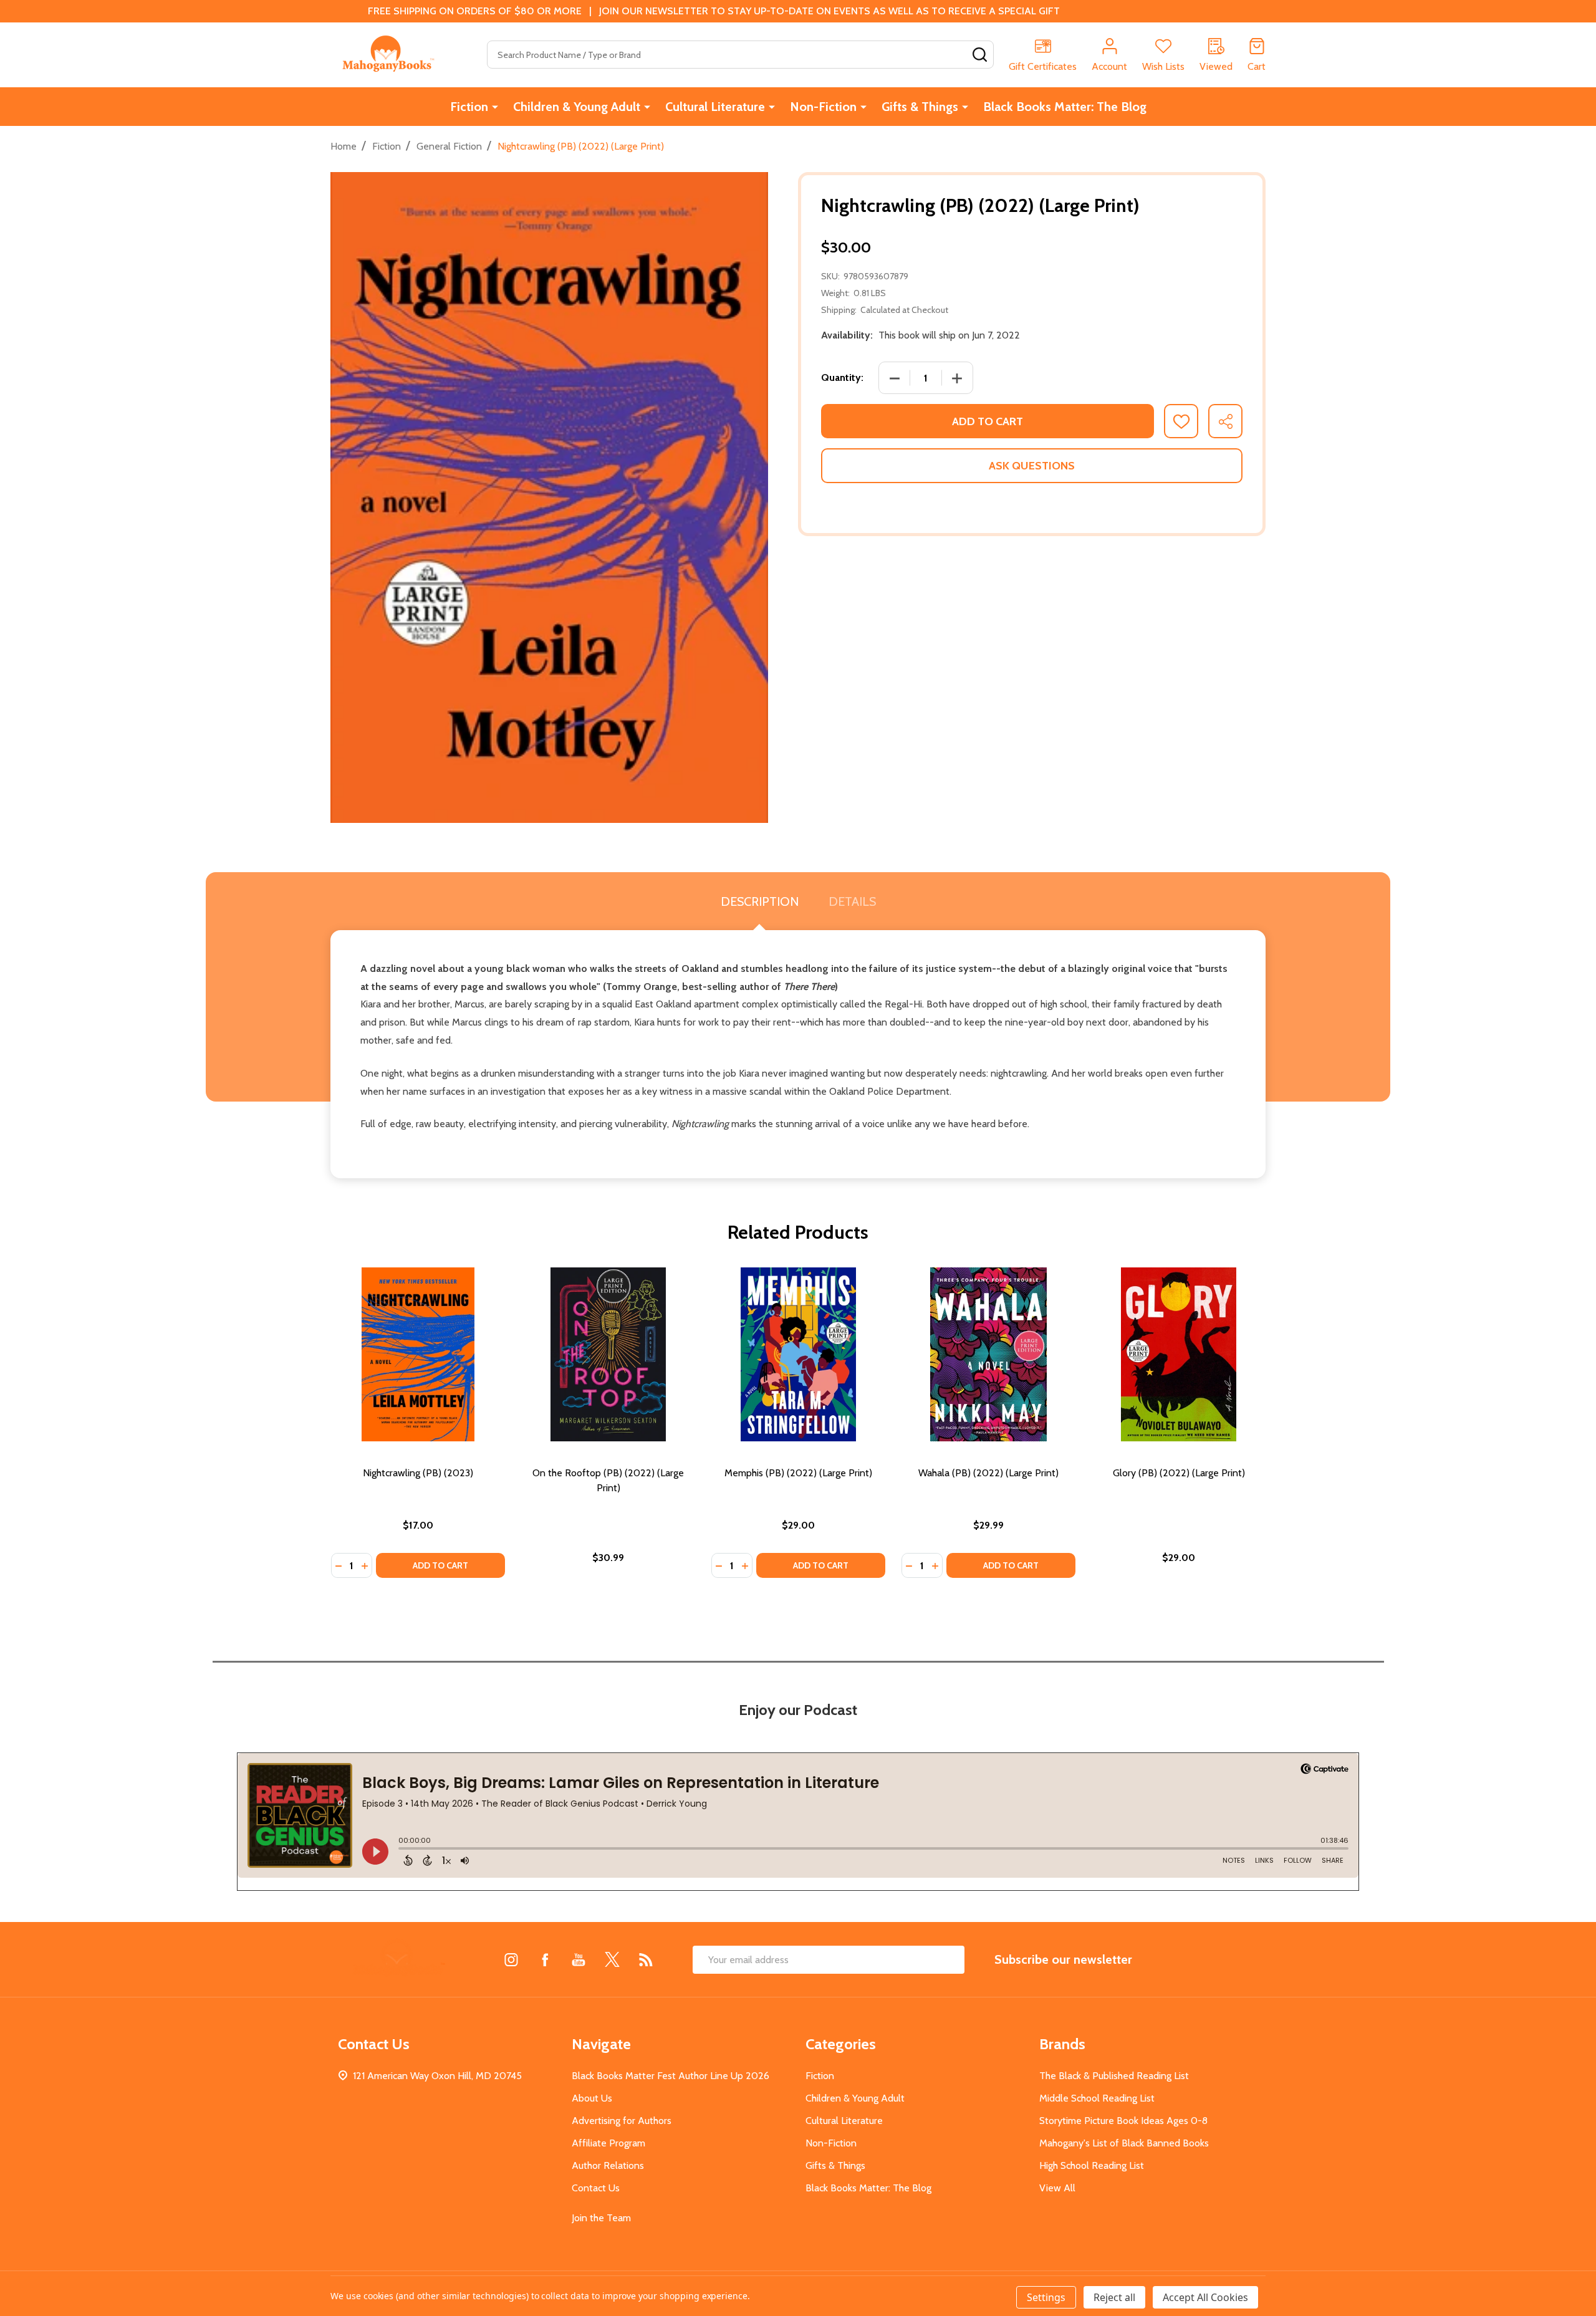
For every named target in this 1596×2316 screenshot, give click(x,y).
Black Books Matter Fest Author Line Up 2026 (671, 2076)
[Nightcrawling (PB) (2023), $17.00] (418, 1354)
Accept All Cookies (1205, 2297)
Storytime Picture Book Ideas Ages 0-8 (1123, 2121)
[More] (495, 107)
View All (1057, 2188)
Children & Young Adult (577, 107)
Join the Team (601, 2218)
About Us (592, 2098)
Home (344, 146)
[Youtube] (579, 1959)
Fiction (469, 107)
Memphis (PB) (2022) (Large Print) (798, 1473)
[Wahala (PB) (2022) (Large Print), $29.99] (988, 1354)
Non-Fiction (823, 107)
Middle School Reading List (1097, 2098)
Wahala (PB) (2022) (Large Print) (988, 1473)
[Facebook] (545, 1959)
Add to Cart (988, 421)
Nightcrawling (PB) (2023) (418, 1473)
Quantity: (842, 377)
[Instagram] (511, 1959)
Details (852, 901)
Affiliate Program (608, 2143)
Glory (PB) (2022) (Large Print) (1179, 1473)
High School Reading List (1092, 2165)
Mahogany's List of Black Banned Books (1124, 2143)
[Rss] (646, 1959)
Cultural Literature (715, 107)
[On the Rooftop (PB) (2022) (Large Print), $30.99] (608, 1354)
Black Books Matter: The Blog (1065, 107)
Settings (1046, 2297)
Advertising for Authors (622, 2121)
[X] (612, 1959)
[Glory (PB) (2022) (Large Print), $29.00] (1179, 1354)
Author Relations (608, 2165)
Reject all (1114, 2297)
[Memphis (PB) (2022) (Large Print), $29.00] (798, 1354)
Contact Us (596, 2188)
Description (760, 901)
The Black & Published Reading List (1114, 2076)
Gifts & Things (920, 107)
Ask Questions (1032, 466)
